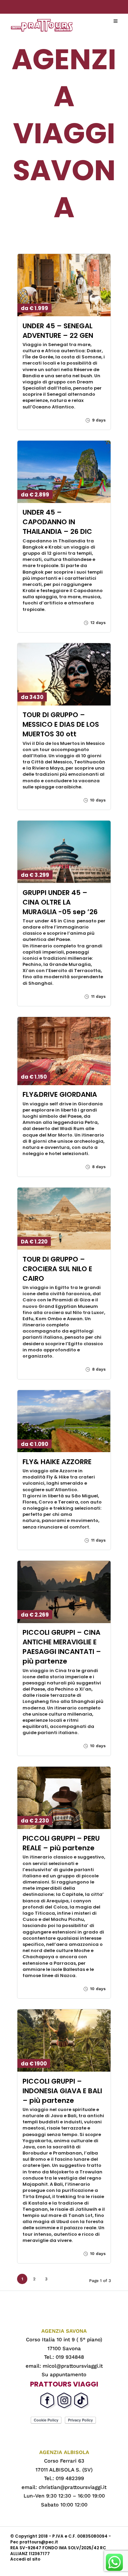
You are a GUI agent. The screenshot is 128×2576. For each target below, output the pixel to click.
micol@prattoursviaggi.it (73, 2366)
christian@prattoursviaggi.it (73, 2487)
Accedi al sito (25, 2559)
